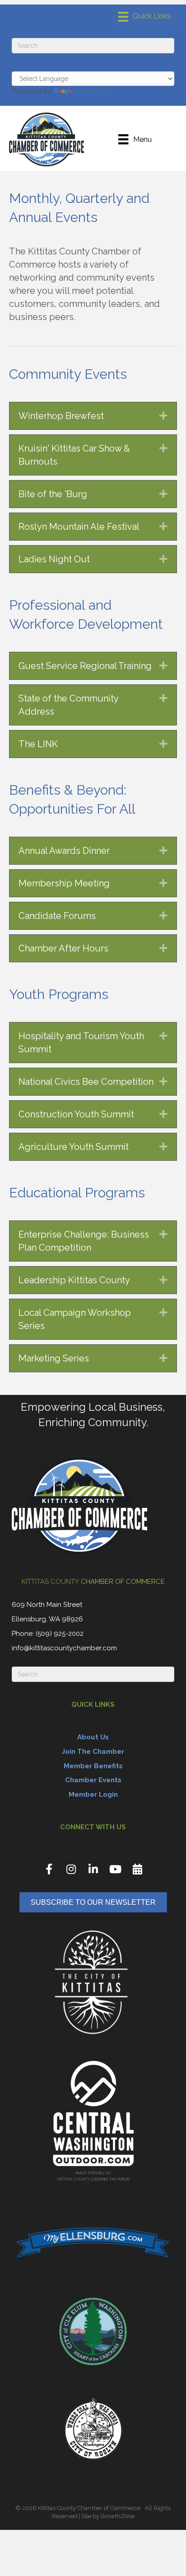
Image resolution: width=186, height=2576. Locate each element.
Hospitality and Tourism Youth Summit (81, 1043)
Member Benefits (93, 1766)
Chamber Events (93, 1780)
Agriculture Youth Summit (74, 1147)
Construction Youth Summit (76, 1114)
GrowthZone (118, 2516)
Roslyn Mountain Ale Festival (79, 527)
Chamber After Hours (63, 948)
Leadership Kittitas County (74, 1280)
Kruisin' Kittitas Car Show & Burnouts (74, 455)
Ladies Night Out (54, 559)
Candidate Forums (57, 916)
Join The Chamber (93, 1752)
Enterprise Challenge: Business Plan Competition (84, 1241)
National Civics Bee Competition (86, 1082)
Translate (90, 91)
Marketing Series (54, 1358)
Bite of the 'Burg (53, 494)
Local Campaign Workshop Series (75, 1319)
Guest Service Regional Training (85, 666)
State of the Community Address (68, 705)
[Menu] (144, 17)
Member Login (93, 1794)
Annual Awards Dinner (64, 851)
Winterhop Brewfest (61, 416)
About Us (93, 1737)
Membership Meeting (64, 883)
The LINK (38, 744)
